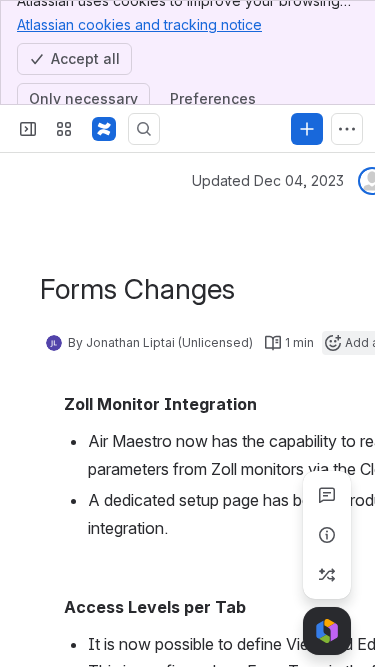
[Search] (144, 129)
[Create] (307, 129)
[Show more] (347, 129)
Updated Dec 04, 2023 (268, 180)
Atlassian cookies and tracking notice (139, 24)
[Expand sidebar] (28, 129)
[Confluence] (104, 129)
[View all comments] (327, 495)
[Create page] (327, 575)
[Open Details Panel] (327, 535)
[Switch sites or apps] (64, 129)
